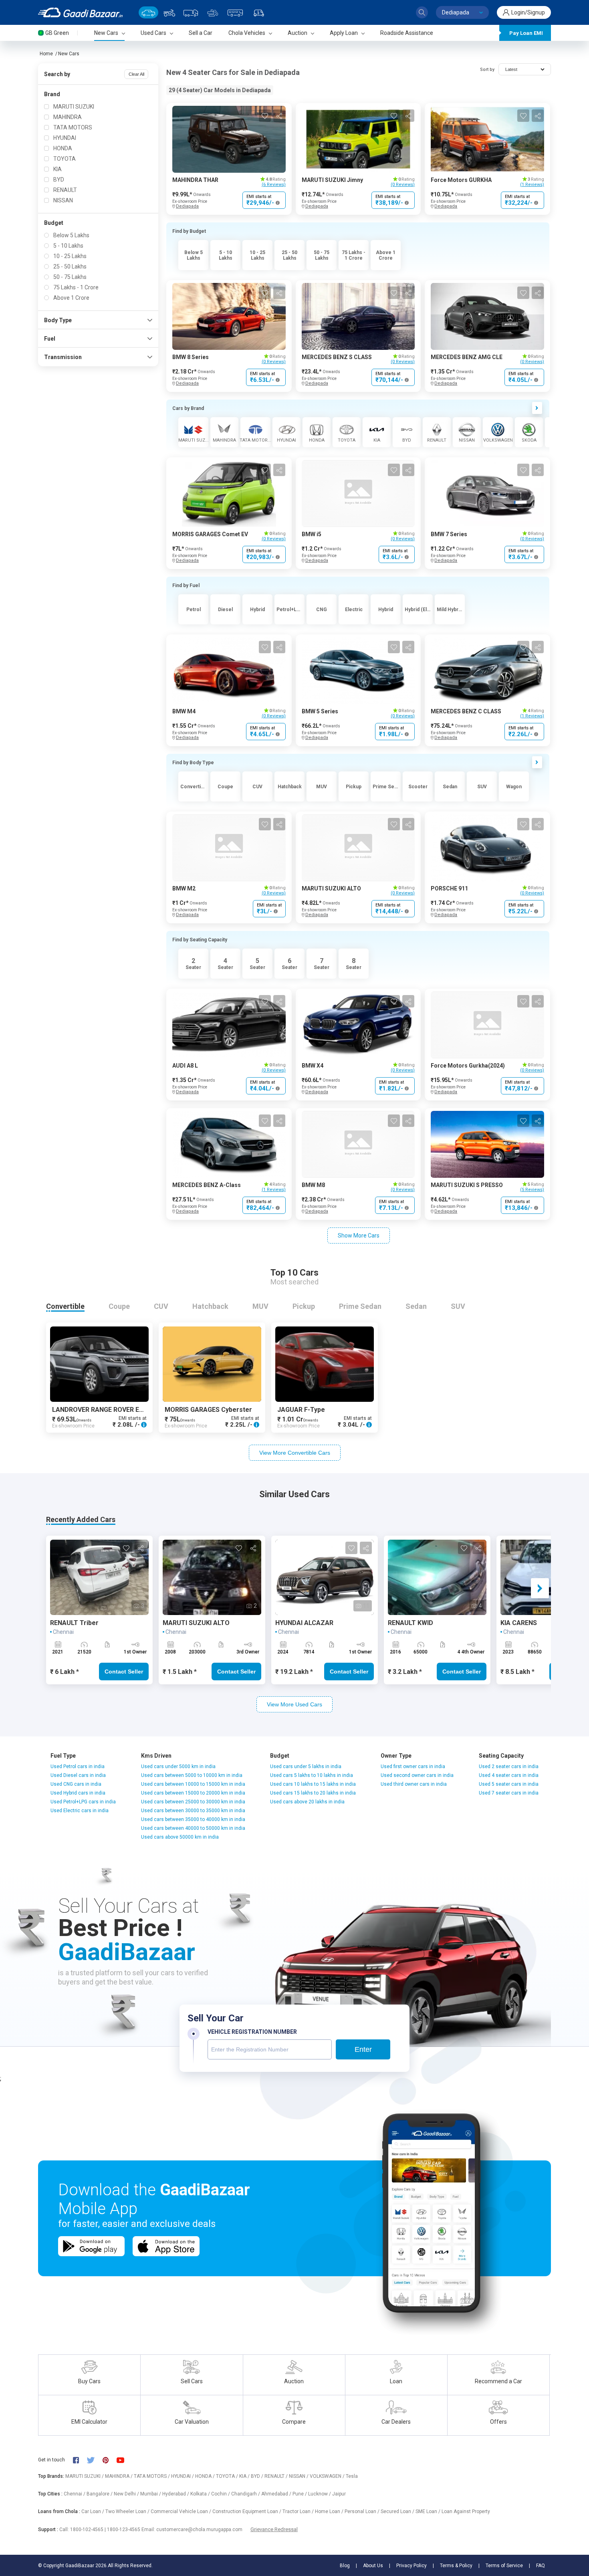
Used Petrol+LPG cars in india (83, 1802)
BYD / (258, 2476)
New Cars (69, 54)
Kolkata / (201, 2494)
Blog (345, 2566)
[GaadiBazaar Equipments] (213, 12)
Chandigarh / (246, 2494)
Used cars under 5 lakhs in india (306, 1766)
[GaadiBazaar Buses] (235, 12)
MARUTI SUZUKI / (85, 2476)
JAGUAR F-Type (301, 1410)
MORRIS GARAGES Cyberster (208, 1410)
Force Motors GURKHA (461, 180)
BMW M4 (184, 711)
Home (46, 54)
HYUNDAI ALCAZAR (304, 1623)
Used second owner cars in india (417, 1775)
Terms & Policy (456, 2566)
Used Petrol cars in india (78, 1766)
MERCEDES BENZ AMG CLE (467, 357)
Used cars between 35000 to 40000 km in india (193, 1819)
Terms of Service (504, 2566)
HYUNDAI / (183, 2476)
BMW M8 (313, 1185)
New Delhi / (127, 2494)
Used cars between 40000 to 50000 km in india (193, 1828)
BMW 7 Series (449, 534)
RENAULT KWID (410, 1623)
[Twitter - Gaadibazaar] (95, 2460)
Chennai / (75, 2494)
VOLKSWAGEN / (328, 2476)
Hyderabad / (176, 2494)
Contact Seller (124, 1672)
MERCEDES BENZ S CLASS (337, 357)
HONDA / (206, 2476)
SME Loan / (429, 2511)
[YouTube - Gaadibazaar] (124, 2460)
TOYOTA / (228, 2476)
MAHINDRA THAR (195, 180)
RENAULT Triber (74, 1623)
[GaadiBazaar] (80, 12)
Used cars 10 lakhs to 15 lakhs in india (313, 1784)
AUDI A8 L (185, 1066)
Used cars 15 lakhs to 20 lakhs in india (313, 1793)
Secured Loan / (398, 2511)
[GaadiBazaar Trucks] (191, 12)
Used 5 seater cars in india (509, 1784)
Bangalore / (100, 2494)
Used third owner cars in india (414, 1784)
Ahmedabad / (277, 2494)
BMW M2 (184, 888)
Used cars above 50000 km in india (180, 1837)
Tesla (352, 2476)
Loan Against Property (466, 2511)
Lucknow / (320, 2494)
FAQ (541, 2566)
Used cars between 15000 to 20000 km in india (193, 1793)
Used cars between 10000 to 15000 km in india (193, 1784)
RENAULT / (277, 2476)
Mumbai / (151, 2494)
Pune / (300, 2494)
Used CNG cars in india (76, 1784)
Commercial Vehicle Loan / (182, 2511)
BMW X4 (313, 1066)
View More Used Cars (294, 1704)
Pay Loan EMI (526, 33)
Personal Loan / (363, 2511)
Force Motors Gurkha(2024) (468, 1066)
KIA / (245, 2476)
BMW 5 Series (320, 711)
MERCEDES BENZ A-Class (207, 1185)
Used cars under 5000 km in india (178, 1766)
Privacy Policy (411, 2566)
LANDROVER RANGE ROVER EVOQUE (106, 1410)
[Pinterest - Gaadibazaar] (110, 2460)
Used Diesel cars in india (78, 1775)
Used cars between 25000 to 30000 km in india (193, 1802)
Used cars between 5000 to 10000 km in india (192, 1775)
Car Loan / (93, 2511)
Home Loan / (330, 2511)
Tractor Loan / (299, 2511)
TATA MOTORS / (152, 2476)
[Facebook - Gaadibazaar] (80, 2460)
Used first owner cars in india (413, 1766)
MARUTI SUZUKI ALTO (331, 888)
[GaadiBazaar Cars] (148, 12)
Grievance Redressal (274, 2529)
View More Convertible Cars (295, 1453)
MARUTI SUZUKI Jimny (332, 180)
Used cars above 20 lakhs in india (307, 1802)
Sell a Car (201, 33)
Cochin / (221, 2494)
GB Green (57, 33)
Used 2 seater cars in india (509, 1766)
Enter (363, 2049)
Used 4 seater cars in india (509, 1775)
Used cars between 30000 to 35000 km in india (193, 1811)
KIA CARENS (519, 1623)
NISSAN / (299, 2476)
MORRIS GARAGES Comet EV (210, 534)
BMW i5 (312, 534)
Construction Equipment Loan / (247, 2511)
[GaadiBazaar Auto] (259, 12)
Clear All (136, 74)
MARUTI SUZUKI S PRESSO (467, 1185)
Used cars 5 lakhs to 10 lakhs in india (312, 1775)
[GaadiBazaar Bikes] (169, 12)
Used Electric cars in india (80, 1811)
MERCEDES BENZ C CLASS (466, 711)
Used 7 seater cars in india (509, 1793)
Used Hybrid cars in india (78, 1793)
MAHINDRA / (119, 2476)
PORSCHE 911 (449, 888)
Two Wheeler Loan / (128, 2511)
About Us (373, 2566)
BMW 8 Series (191, 357)
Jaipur (339, 2494)
